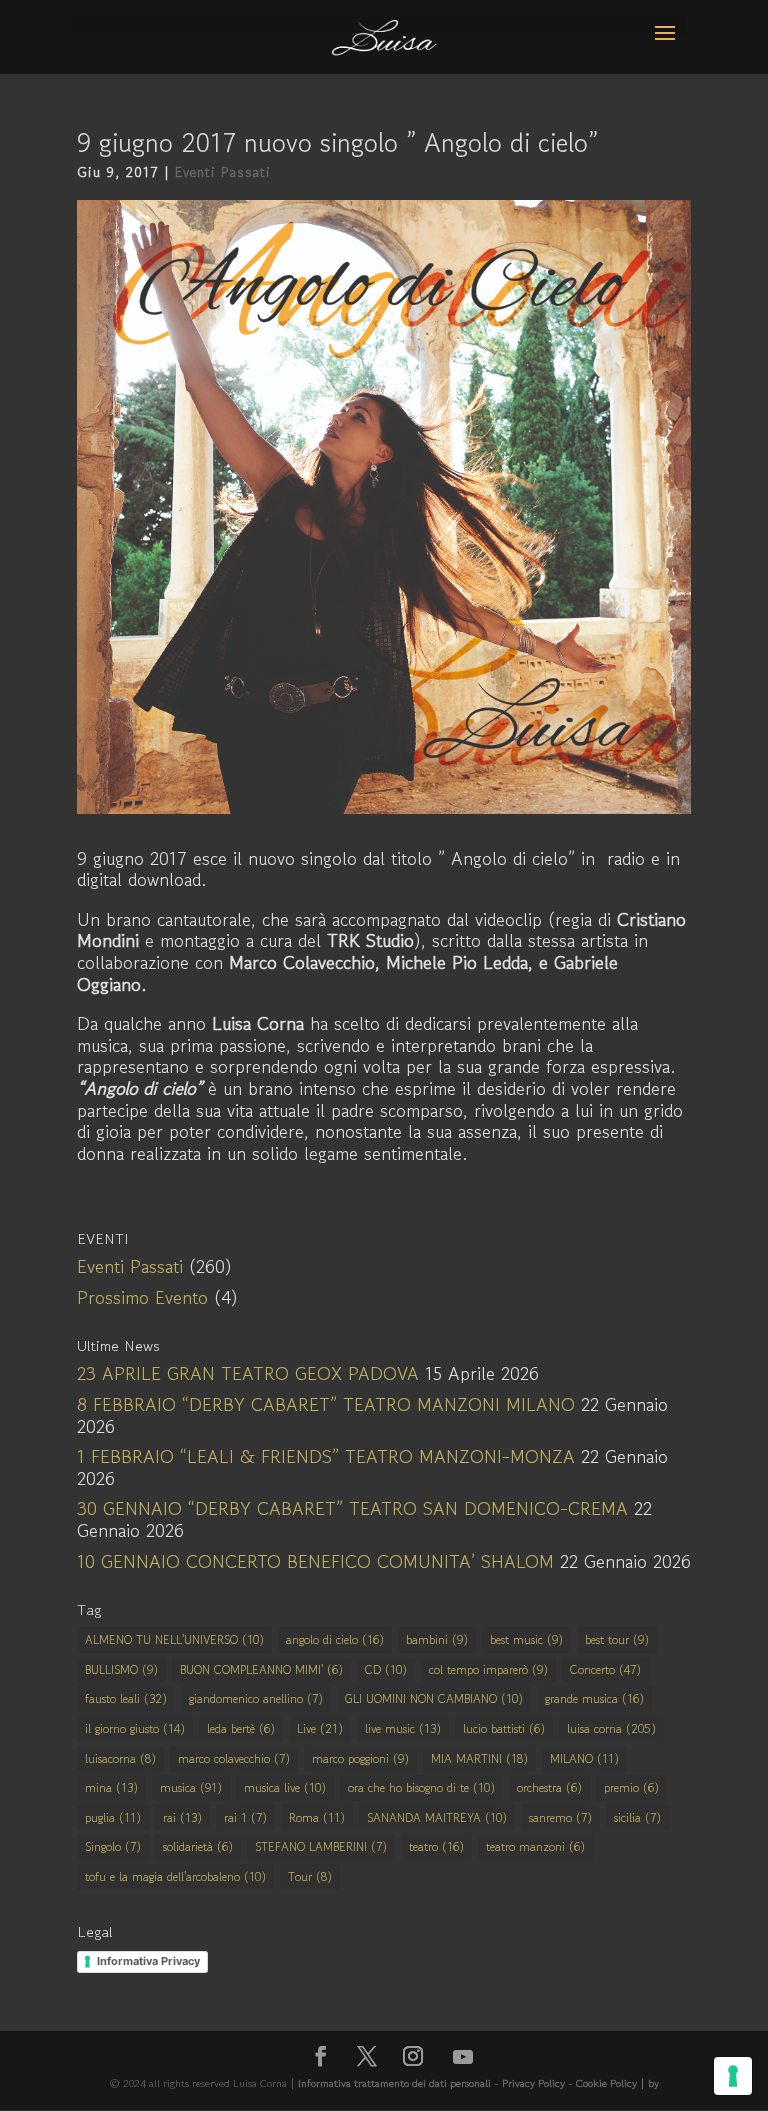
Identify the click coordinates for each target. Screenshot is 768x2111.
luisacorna (120, 1758)
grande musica (594, 1698)
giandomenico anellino (256, 1698)
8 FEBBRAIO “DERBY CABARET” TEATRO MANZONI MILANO (326, 1404)
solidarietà (198, 1846)
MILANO (584, 1758)
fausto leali (126, 1698)
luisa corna (611, 1728)
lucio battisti (504, 1728)
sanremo (560, 1817)
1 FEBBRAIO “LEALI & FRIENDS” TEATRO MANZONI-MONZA (326, 1456)
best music (526, 1639)
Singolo (113, 1846)
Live (320, 1728)
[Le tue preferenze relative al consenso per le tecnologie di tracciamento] (733, 2076)
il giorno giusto (135, 1728)
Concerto (605, 1669)
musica (191, 1787)
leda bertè (241, 1728)
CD (386, 1669)
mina (111, 1787)
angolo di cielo (335, 1639)
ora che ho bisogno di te (421, 1787)
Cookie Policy (608, 2083)
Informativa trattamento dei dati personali (394, 2083)
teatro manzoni (535, 1846)
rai (182, 1817)
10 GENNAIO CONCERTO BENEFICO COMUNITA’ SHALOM (315, 1561)
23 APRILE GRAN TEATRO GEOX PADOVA (248, 1373)
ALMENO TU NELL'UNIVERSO (174, 1639)
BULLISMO (121, 1669)
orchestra (549, 1787)
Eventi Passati (223, 172)
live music (403, 1728)
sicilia (637, 1817)
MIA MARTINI (479, 1758)
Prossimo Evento (142, 1297)
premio (631, 1787)
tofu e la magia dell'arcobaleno (175, 1876)
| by (649, 2083)
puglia (113, 1817)
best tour (617, 1639)
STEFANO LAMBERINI (321, 1846)
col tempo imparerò (488, 1669)
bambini (437, 1639)
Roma (317, 1817)
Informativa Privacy (148, 1961)
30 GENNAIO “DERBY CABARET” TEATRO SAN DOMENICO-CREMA (352, 1508)
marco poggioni (360, 1758)
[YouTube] (463, 2057)
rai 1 (245, 1817)
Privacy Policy (533, 2083)
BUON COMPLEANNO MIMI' (261, 1669)
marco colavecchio (234, 1758)
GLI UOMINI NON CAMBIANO (434, 1698)
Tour (310, 1876)
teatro (436, 1846)
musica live (285, 1787)
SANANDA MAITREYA (437, 1817)
